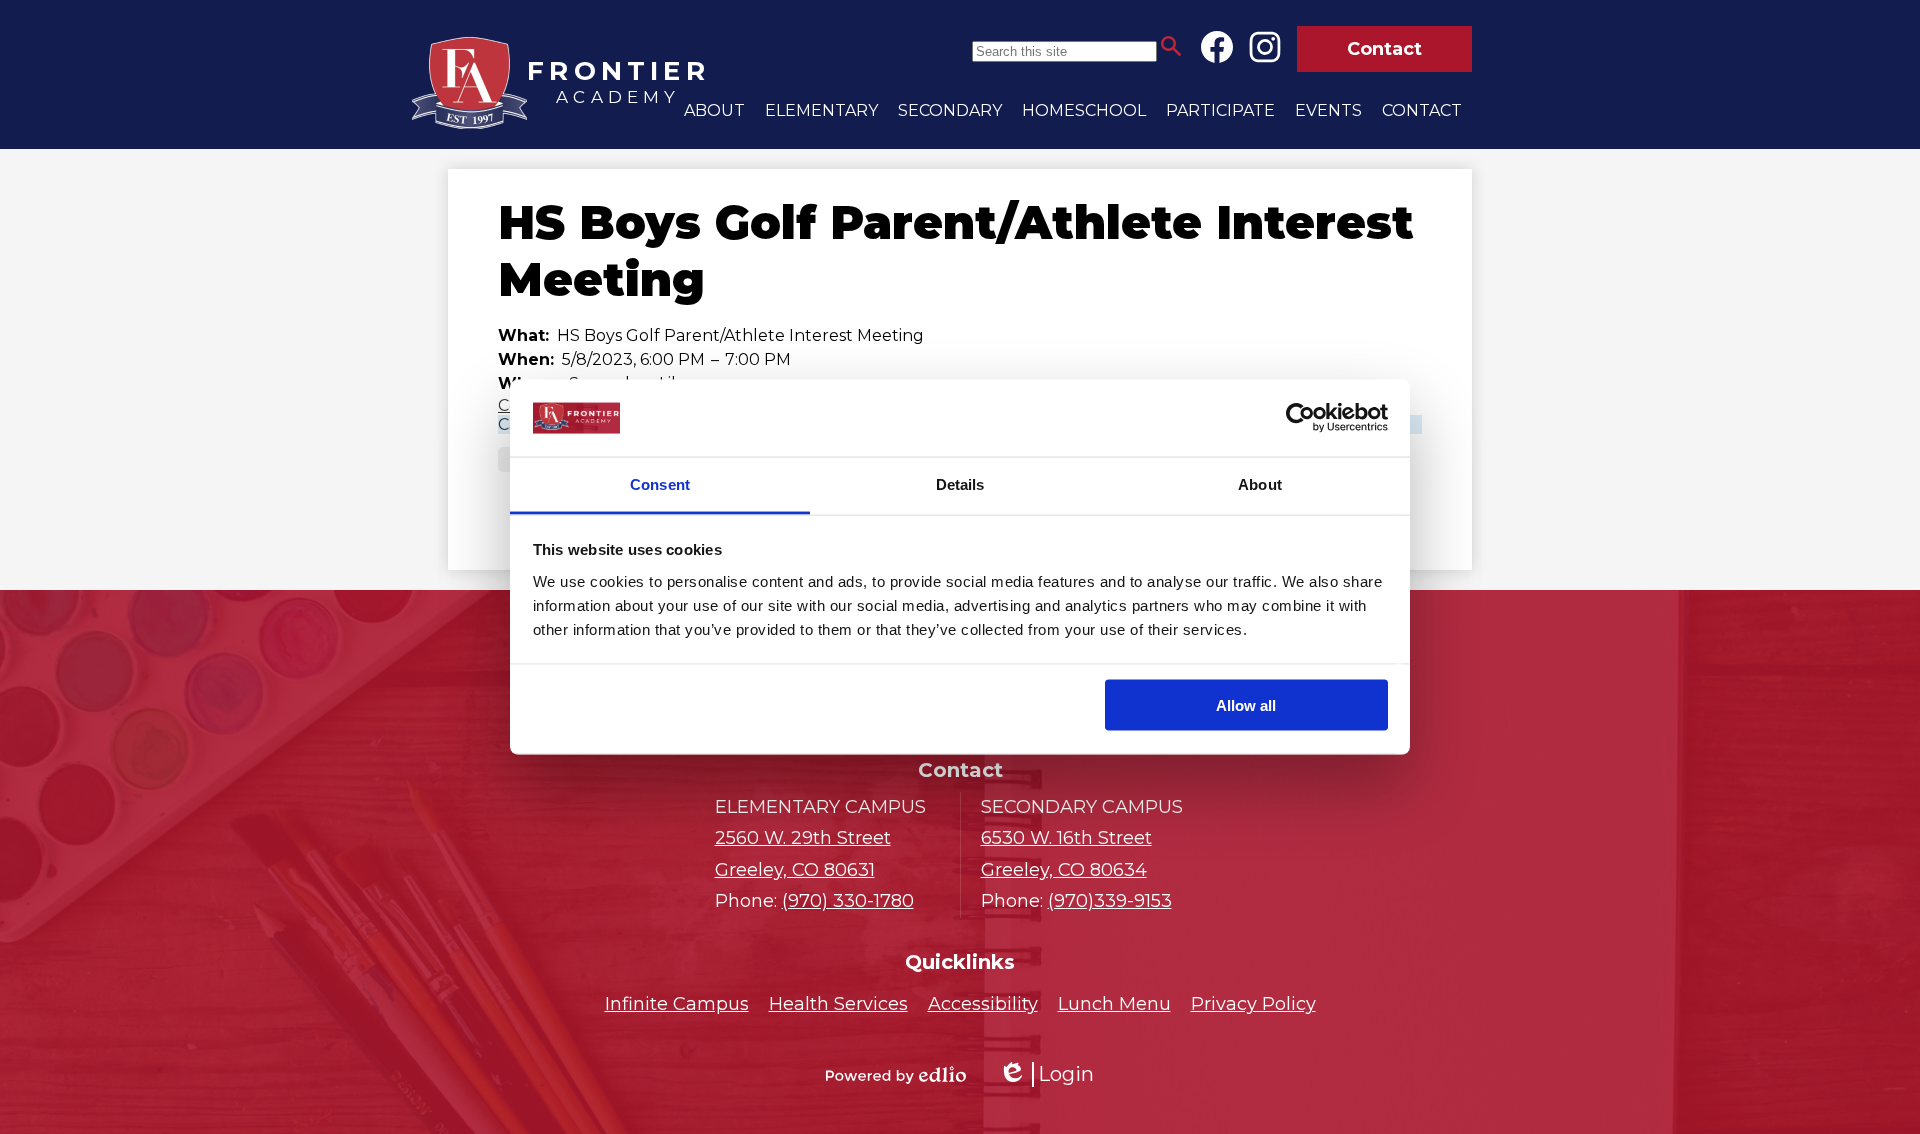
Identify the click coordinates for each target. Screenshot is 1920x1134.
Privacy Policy (1253, 1004)
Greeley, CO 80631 (803, 854)
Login (1046, 1074)
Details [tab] (960, 483)
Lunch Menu (1114, 1004)
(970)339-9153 (1110, 901)
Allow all (1246, 705)
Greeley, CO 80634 (1066, 854)
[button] (714, 110)
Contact (1384, 49)
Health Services (838, 1004)
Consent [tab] (660, 483)
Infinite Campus (677, 1004)
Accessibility (983, 1004)
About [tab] (1260, 483)
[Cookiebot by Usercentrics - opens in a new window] (1300, 418)
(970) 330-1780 (848, 901)
